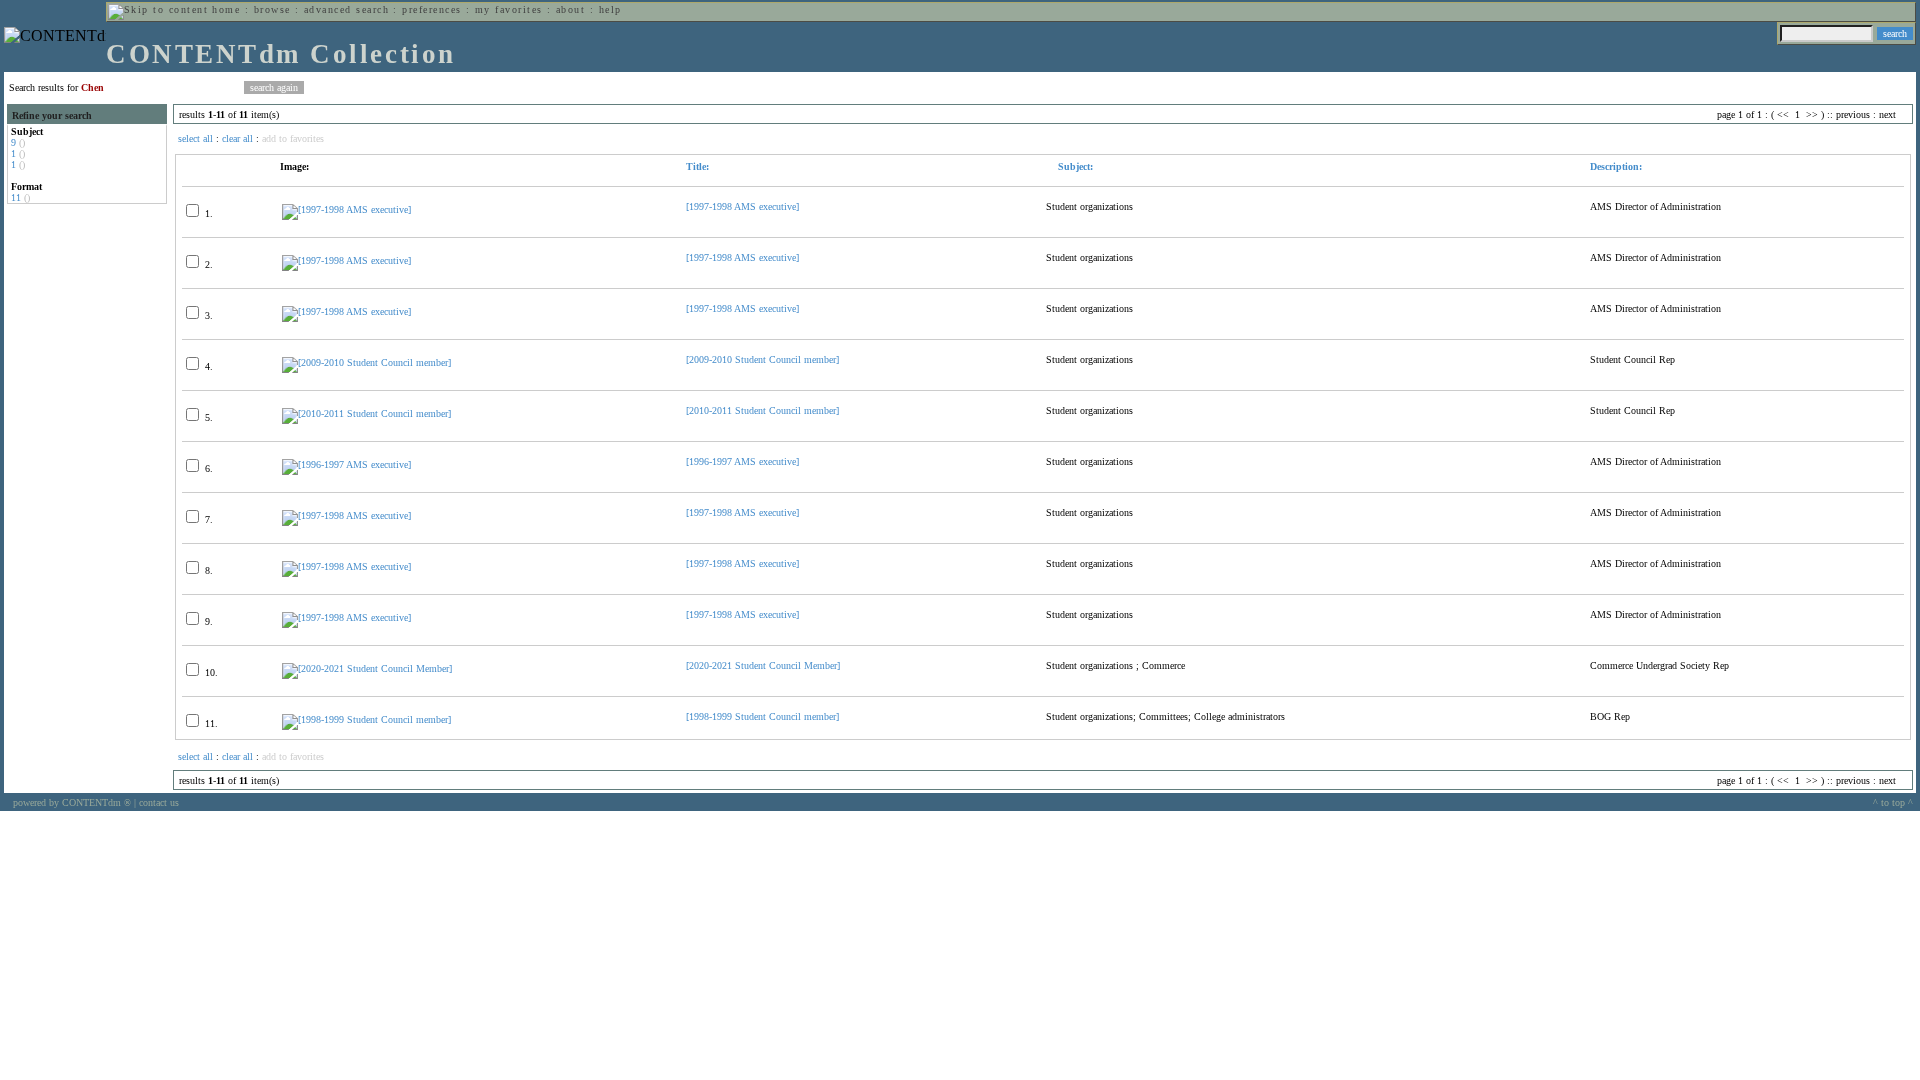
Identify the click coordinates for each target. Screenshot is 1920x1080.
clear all (237, 138)
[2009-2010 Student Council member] (762, 359)
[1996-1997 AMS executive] (742, 461)
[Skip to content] (158, 9)
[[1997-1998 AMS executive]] (346, 209)
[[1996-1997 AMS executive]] (346, 464)
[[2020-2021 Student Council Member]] (367, 668)
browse (272, 9)
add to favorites (293, 138)
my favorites (509, 9)
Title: (697, 166)
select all (195, 138)
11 (16, 197)
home (226, 9)
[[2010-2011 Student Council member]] (366, 413)
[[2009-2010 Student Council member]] (366, 362)
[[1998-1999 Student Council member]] (366, 719)
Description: (1616, 166)
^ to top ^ (1893, 802)
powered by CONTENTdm (72, 802)
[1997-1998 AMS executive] (742, 206)
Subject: (1074, 166)
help (610, 9)
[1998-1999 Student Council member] (762, 716)
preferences (431, 9)
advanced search (346, 9)
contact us (159, 802)
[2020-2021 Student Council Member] (763, 665)
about (570, 9)
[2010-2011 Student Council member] (762, 410)
